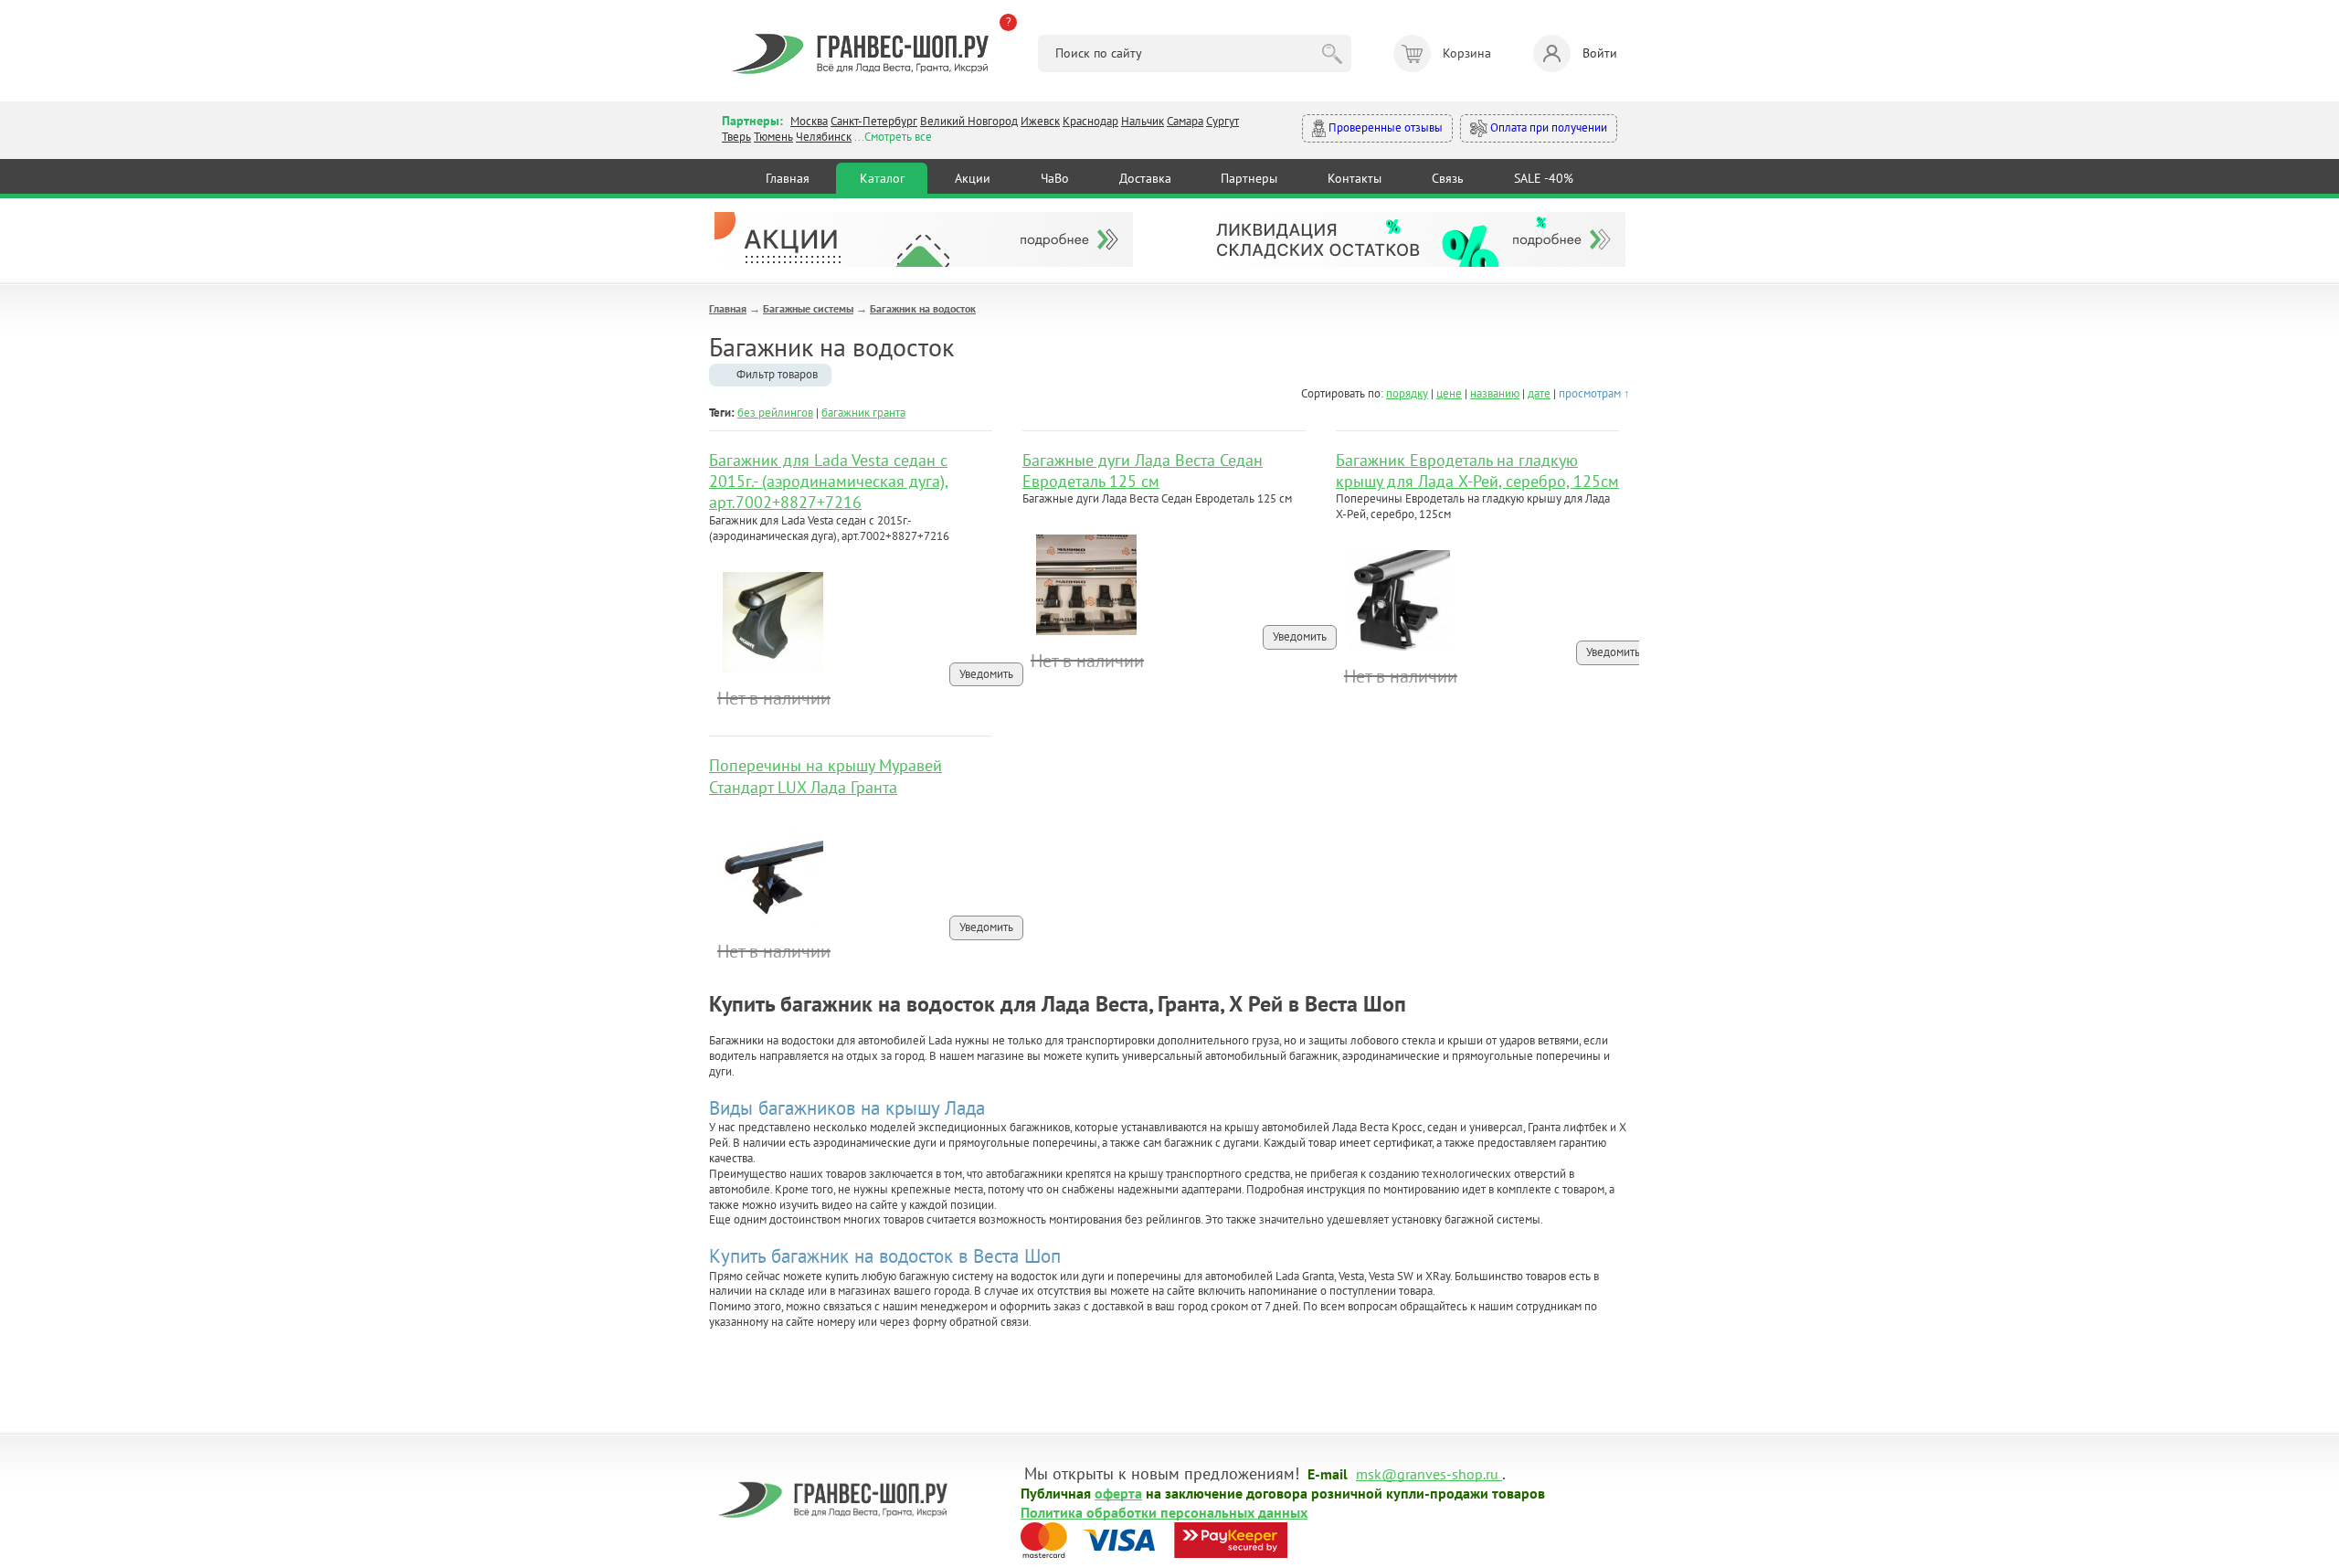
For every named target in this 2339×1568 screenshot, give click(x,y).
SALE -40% (1544, 178)
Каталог (882, 178)
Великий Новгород (969, 121)
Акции (973, 178)
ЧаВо (1055, 178)
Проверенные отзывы (1384, 127)
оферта (1118, 1492)
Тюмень (773, 137)
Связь (1448, 178)
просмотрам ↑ (1594, 393)
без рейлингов (775, 413)
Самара (1185, 121)
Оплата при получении (1547, 127)
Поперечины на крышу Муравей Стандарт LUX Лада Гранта (826, 776)
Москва (809, 121)
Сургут (1222, 121)
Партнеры (1249, 178)
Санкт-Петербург (874, 121)
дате (1539, 393)
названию (1495, 393)
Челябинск (824, 137)
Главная (788, 178)
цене (1449, 393)
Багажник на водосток (923, 308)
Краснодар (1090, 121)
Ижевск (1040, 121)
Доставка (1145, 178)
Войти (1600, 53)
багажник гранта (863, 413)
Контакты (1355, 178)
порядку (1407, 393)
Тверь (736, 137)
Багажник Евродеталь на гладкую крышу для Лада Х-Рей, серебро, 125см (1477, 471)
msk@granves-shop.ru (1427, 1473)
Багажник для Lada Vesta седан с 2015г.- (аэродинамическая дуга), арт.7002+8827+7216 (829, 482)
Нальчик (1143, 121)
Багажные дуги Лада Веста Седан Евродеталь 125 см (1143, 471)
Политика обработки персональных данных (1164, 1511)
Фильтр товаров (777, 374)
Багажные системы (808, 308)
